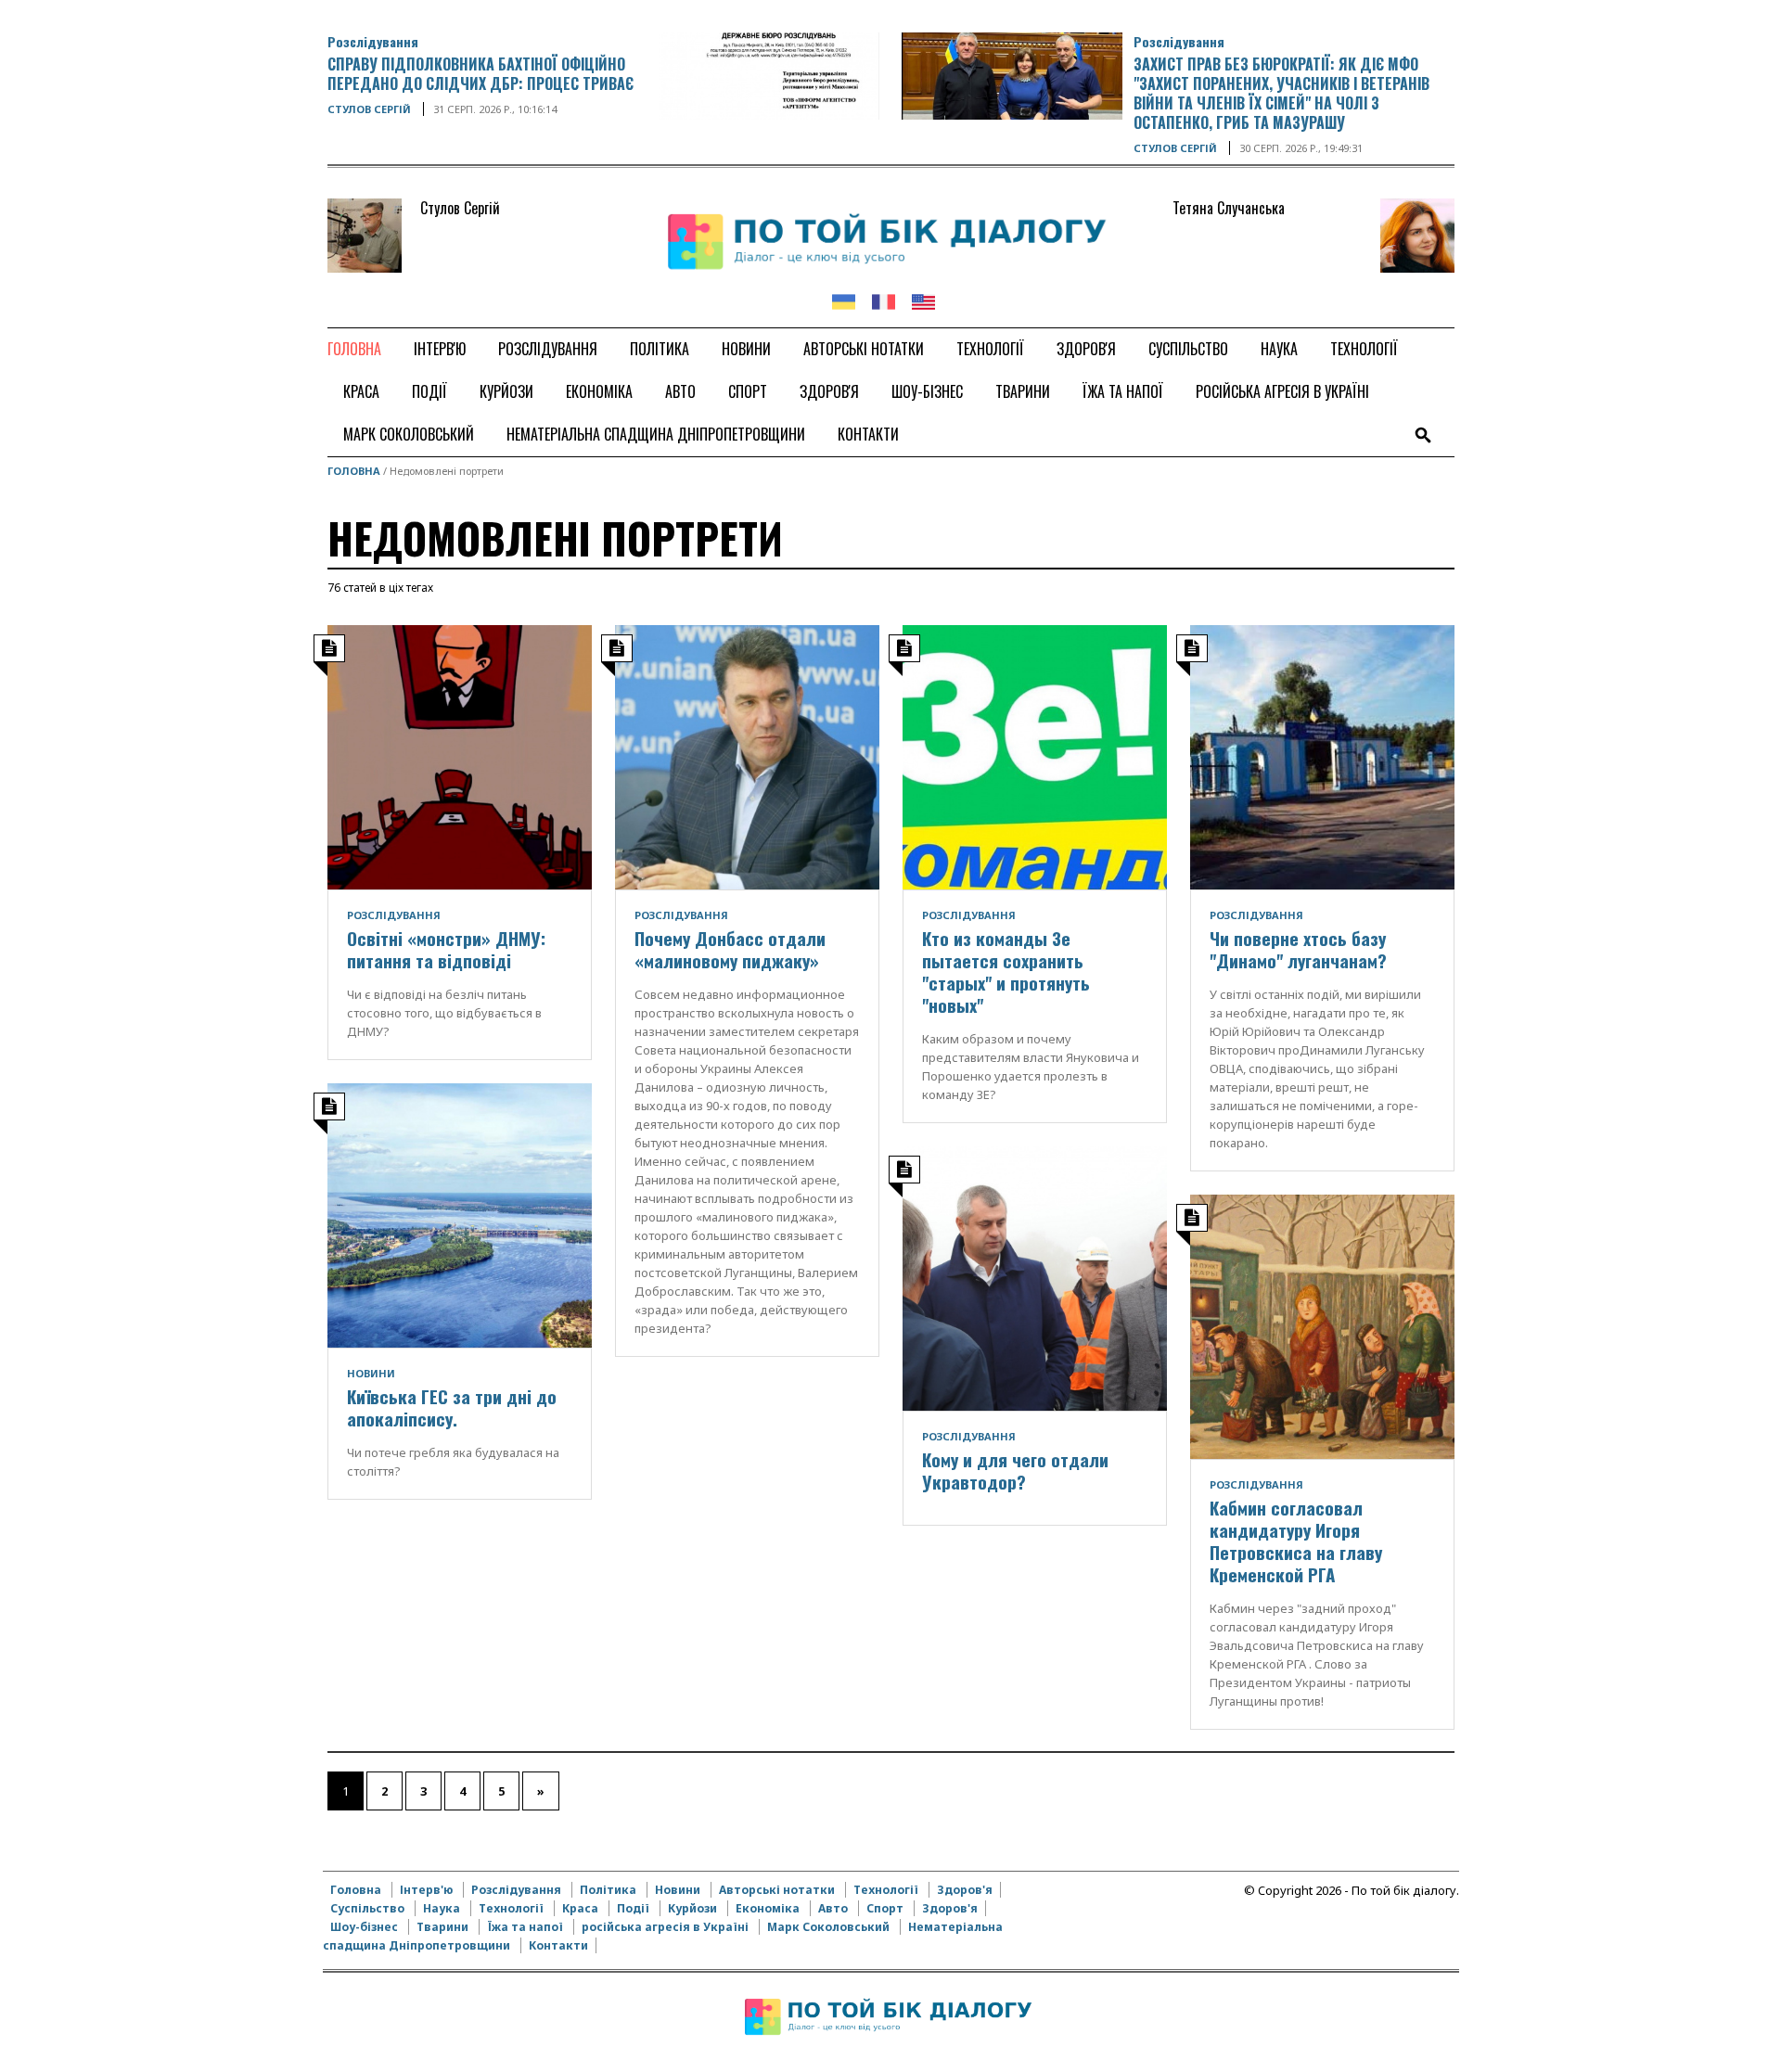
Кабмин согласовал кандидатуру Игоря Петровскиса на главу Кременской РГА (1296, 1541)
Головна (354, 471)
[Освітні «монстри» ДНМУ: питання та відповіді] (460, 756)
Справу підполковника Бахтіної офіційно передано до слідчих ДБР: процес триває (480, 74)
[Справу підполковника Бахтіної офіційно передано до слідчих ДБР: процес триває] (769, 74)
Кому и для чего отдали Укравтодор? (1015, 1470)
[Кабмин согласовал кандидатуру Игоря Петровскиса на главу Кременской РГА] (1322, 1325)
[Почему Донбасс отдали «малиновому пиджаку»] (747, 756)
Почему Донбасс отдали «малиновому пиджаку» (730, 949)
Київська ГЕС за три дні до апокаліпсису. (452, 1407)
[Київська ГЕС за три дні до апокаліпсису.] (460, 1214)
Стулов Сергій (369, 109)
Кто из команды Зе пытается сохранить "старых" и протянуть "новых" (1006, 971)
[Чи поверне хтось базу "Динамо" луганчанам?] (1322, 756)
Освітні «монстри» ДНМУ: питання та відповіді (446, 949)
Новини (371, 1373)
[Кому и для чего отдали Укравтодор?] (1035, 1277)
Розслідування (373, 41)
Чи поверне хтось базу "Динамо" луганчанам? (1298, 949)
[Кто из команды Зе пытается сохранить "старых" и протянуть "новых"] (1035, 756)
